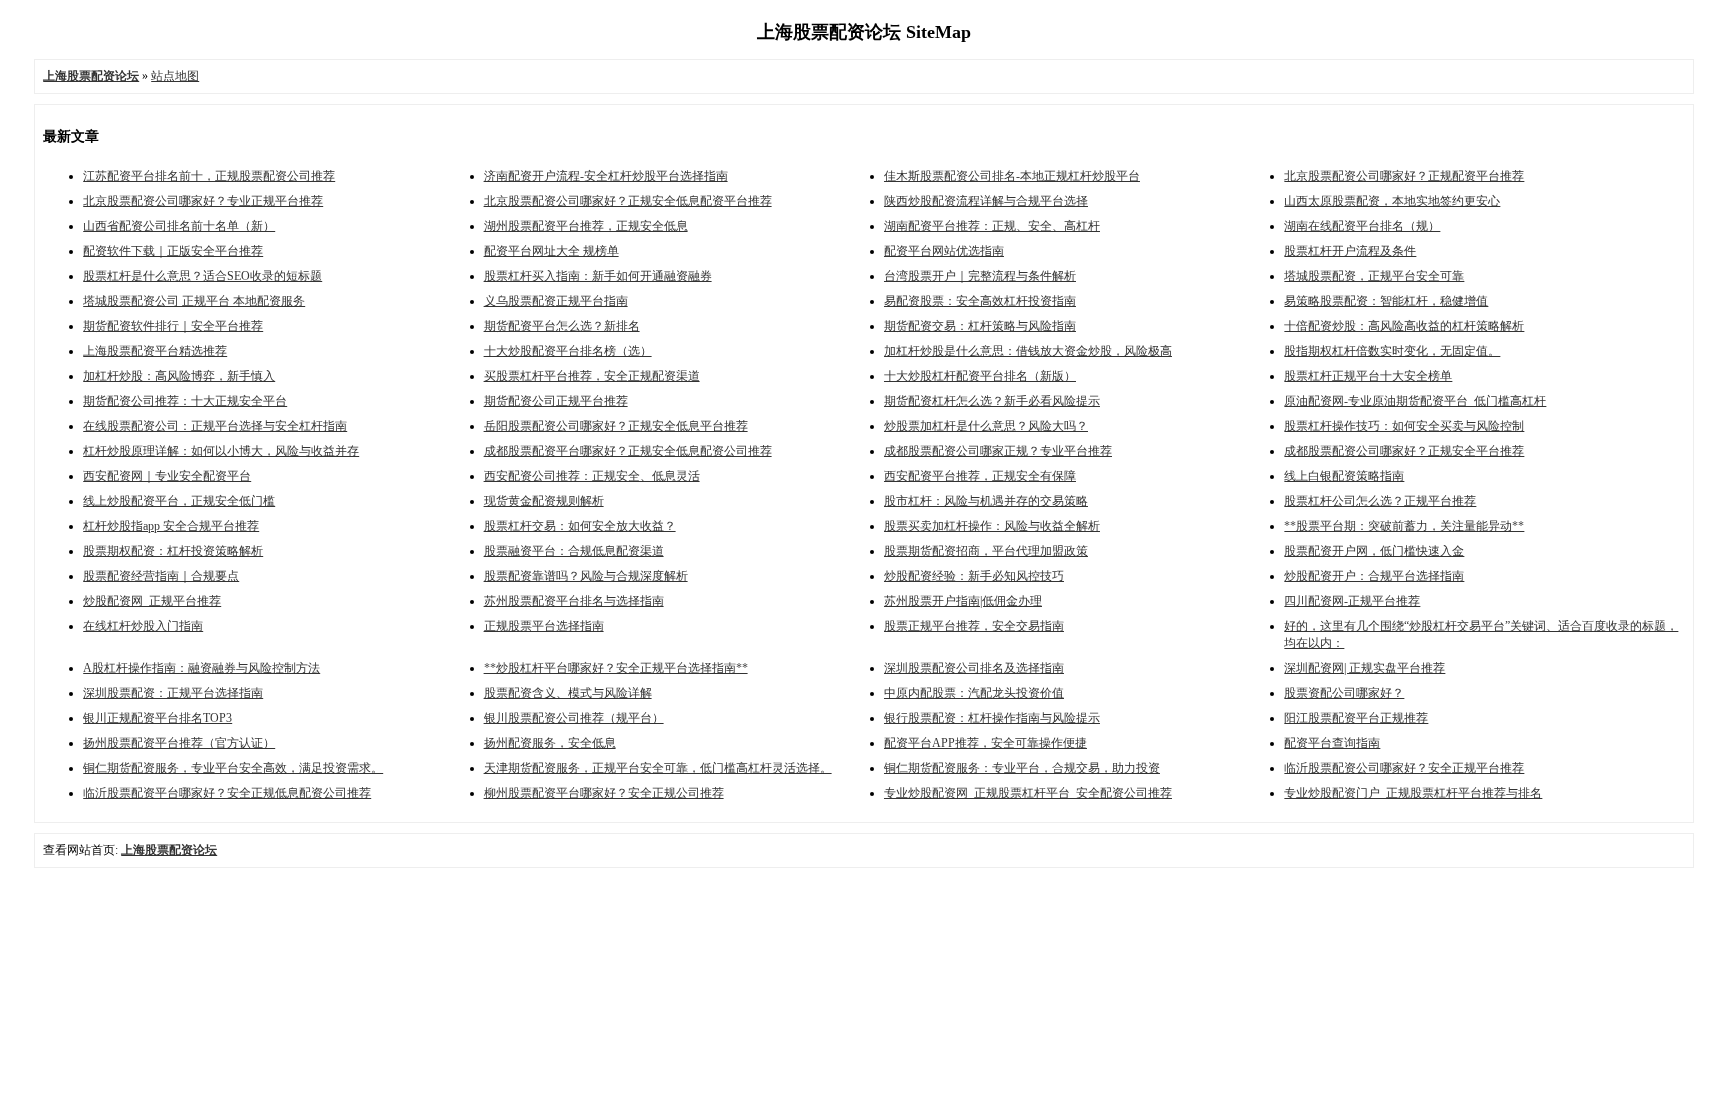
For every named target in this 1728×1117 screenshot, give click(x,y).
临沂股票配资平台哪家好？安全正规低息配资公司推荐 (227, 793)
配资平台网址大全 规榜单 (551, 251)
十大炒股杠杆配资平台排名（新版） (980, 376)
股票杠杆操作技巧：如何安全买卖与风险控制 (1404, 426)
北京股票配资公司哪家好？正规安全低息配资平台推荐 (628, 201)
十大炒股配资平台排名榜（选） (568, 351)
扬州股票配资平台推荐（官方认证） (179, 743)
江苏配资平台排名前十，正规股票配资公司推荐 (209, 176)
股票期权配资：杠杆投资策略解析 (173, 551)
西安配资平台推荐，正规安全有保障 (980, 476)
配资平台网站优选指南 (944, 251)
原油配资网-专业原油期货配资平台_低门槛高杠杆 (1415, 401)
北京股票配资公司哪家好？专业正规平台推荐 (203, 201)
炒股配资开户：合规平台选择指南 (1374, 576)
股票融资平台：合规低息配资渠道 (574, 551)
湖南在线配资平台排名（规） (1362, 226)
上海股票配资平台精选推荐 (155, 351)
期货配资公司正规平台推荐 (556, 401)
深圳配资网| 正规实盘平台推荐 (1364, 668)
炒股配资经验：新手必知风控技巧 (974, 576)
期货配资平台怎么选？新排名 (562, 326)
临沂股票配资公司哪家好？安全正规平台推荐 (1404, 768)
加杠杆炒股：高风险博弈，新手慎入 (179, 376)
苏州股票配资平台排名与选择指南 (574, 601)
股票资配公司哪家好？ (1344, 693)
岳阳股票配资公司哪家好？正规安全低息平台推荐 (616, 426)
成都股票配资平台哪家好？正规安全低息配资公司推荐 (628, 451)
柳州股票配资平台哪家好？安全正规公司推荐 (604, 793)
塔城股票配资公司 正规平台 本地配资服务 (194, 301)
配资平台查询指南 (1332, 743)
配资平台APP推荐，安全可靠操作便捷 (985, 743)
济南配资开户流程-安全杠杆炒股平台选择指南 (606, 176)
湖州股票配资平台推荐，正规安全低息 (586, 226)
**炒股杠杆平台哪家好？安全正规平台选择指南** (616, 668)
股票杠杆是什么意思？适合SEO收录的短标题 (202, 276)
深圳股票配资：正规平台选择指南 (173, 693)
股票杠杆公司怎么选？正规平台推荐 (1380, 501)
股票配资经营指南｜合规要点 (161, 576)
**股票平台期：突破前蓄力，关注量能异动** (1404, 526)
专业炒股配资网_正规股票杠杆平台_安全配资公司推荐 (1028, 793)
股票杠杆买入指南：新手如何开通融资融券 (598, 276)
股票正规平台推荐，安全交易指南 (974, 626)
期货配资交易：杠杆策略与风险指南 (980, 326)
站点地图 (175, 76)
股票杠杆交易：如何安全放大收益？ (580, 526)
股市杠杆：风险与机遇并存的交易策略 (986, 501)
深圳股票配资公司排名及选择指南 (974, 668)
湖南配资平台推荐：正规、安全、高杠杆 (992, 226)
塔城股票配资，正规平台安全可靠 (1374, 276)
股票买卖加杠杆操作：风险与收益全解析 (992, 526)
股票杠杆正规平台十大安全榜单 (1368, 376)
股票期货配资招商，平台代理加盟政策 (986, 551)
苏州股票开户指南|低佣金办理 (963, 601)
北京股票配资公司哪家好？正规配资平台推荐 (1404, 176)
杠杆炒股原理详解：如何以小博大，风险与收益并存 (221, 451)
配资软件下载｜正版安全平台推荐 (173, 251)
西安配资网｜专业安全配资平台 (167, 476)
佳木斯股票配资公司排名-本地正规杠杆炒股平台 (1012, 176)
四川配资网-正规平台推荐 (1352, 601)
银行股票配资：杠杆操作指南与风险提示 (992, 718)
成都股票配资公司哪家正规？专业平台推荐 (998, 451)
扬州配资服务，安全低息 (550, 743)
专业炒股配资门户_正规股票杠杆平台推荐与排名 (1413, 793)
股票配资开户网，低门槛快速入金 (1374, 551)
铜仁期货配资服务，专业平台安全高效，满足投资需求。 (233, 768)
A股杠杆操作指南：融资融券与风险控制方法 (201, 668)
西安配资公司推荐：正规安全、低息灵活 (592, 476)
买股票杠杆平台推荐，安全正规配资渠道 (592, 376)
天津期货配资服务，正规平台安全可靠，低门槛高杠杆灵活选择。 (658, 768)
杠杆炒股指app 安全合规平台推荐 (171, 526)
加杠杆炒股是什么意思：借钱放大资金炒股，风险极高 (1028, 351)
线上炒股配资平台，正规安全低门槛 (179, 501)
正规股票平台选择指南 (544, 626)
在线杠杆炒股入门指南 (143, 626)
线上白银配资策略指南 (1344, 476)
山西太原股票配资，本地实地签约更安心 (1392, 201)
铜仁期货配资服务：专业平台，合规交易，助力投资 (1022, 768)
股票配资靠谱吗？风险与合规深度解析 (586, 576)
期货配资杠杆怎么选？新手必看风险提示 (992, 401)
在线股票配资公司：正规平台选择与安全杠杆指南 (215, 426)
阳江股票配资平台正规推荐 (1356, 718)
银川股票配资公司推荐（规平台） (574, 718)
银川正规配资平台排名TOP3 (157, 718)
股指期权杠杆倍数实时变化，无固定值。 (1392, 351)
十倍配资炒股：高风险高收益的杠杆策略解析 (1404, 326)
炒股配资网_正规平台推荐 (152, 601)
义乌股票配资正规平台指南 (556, 301)
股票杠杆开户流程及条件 (1350, 251)
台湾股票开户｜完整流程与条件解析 (980, 276)
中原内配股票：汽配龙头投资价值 (974, 693)
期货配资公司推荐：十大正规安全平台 (185, 401)
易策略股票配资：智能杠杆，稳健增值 (1386, 301)
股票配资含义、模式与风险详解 (568, 693)
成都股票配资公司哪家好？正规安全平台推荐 (1404, 451)
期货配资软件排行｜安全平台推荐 (173, 326)
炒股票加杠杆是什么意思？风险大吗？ (986, 426)
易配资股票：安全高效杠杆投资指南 (980, 301)
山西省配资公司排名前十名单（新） (179, 226)
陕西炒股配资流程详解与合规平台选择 (986, 201)
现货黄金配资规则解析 (544, 501)
